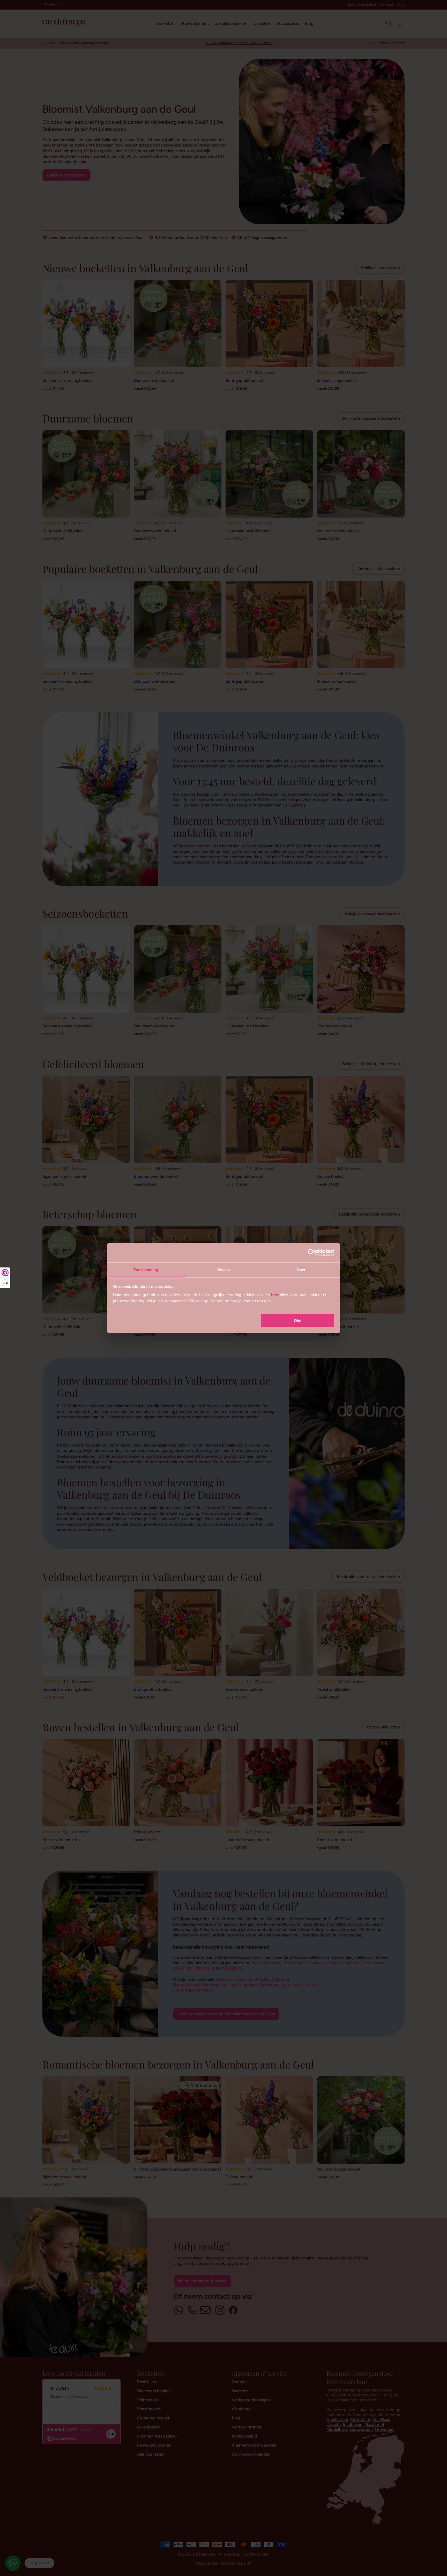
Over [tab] (301, 1269)
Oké (297, 1321)
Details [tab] (224, 1269)
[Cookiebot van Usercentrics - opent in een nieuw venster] (312, 1253)
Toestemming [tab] (146, 1269)
